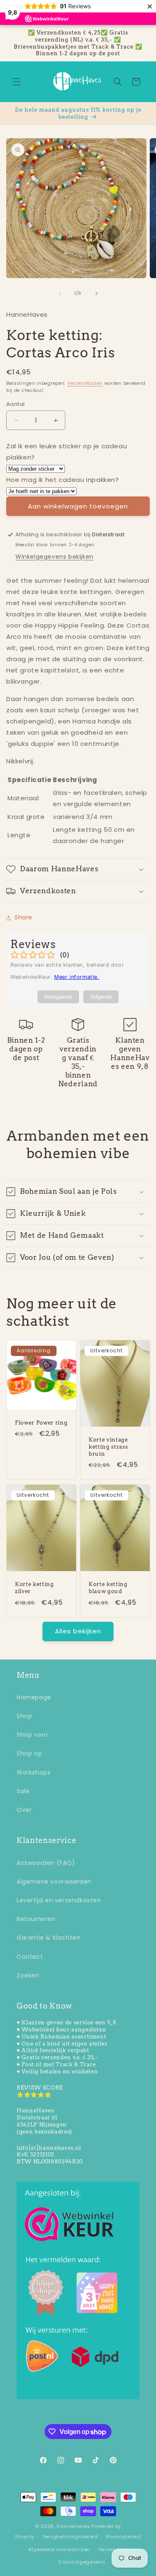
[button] (17, 82)
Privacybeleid (124, 2537)
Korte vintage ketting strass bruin (108, 1447)
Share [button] (24, 917)
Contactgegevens (82, 2562)
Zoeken (28, 1975)
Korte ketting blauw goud (108, 1587)
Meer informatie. (77, 977)
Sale (23, 1791)
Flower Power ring (41, 1422)
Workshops (33, 1772)
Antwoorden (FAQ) (46, 1863)
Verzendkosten (85, 383)
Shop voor (32, 1735)
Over (24, 1810)
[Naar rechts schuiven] (97, 293)
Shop (24, 1716)
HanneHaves (73, 2526)
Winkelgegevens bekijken (54, 557)
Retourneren (36, 1919)
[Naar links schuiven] (60, 293)
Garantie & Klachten (48, 1938)
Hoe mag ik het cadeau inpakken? (63, 480)
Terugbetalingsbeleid (70, 2537)
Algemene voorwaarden (54, 1882)
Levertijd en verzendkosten (59, 1900)
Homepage (34, 1697)
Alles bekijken (78, 1631)
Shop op (29, 1753)
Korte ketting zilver (35, 1587)
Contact (30, 1957)
